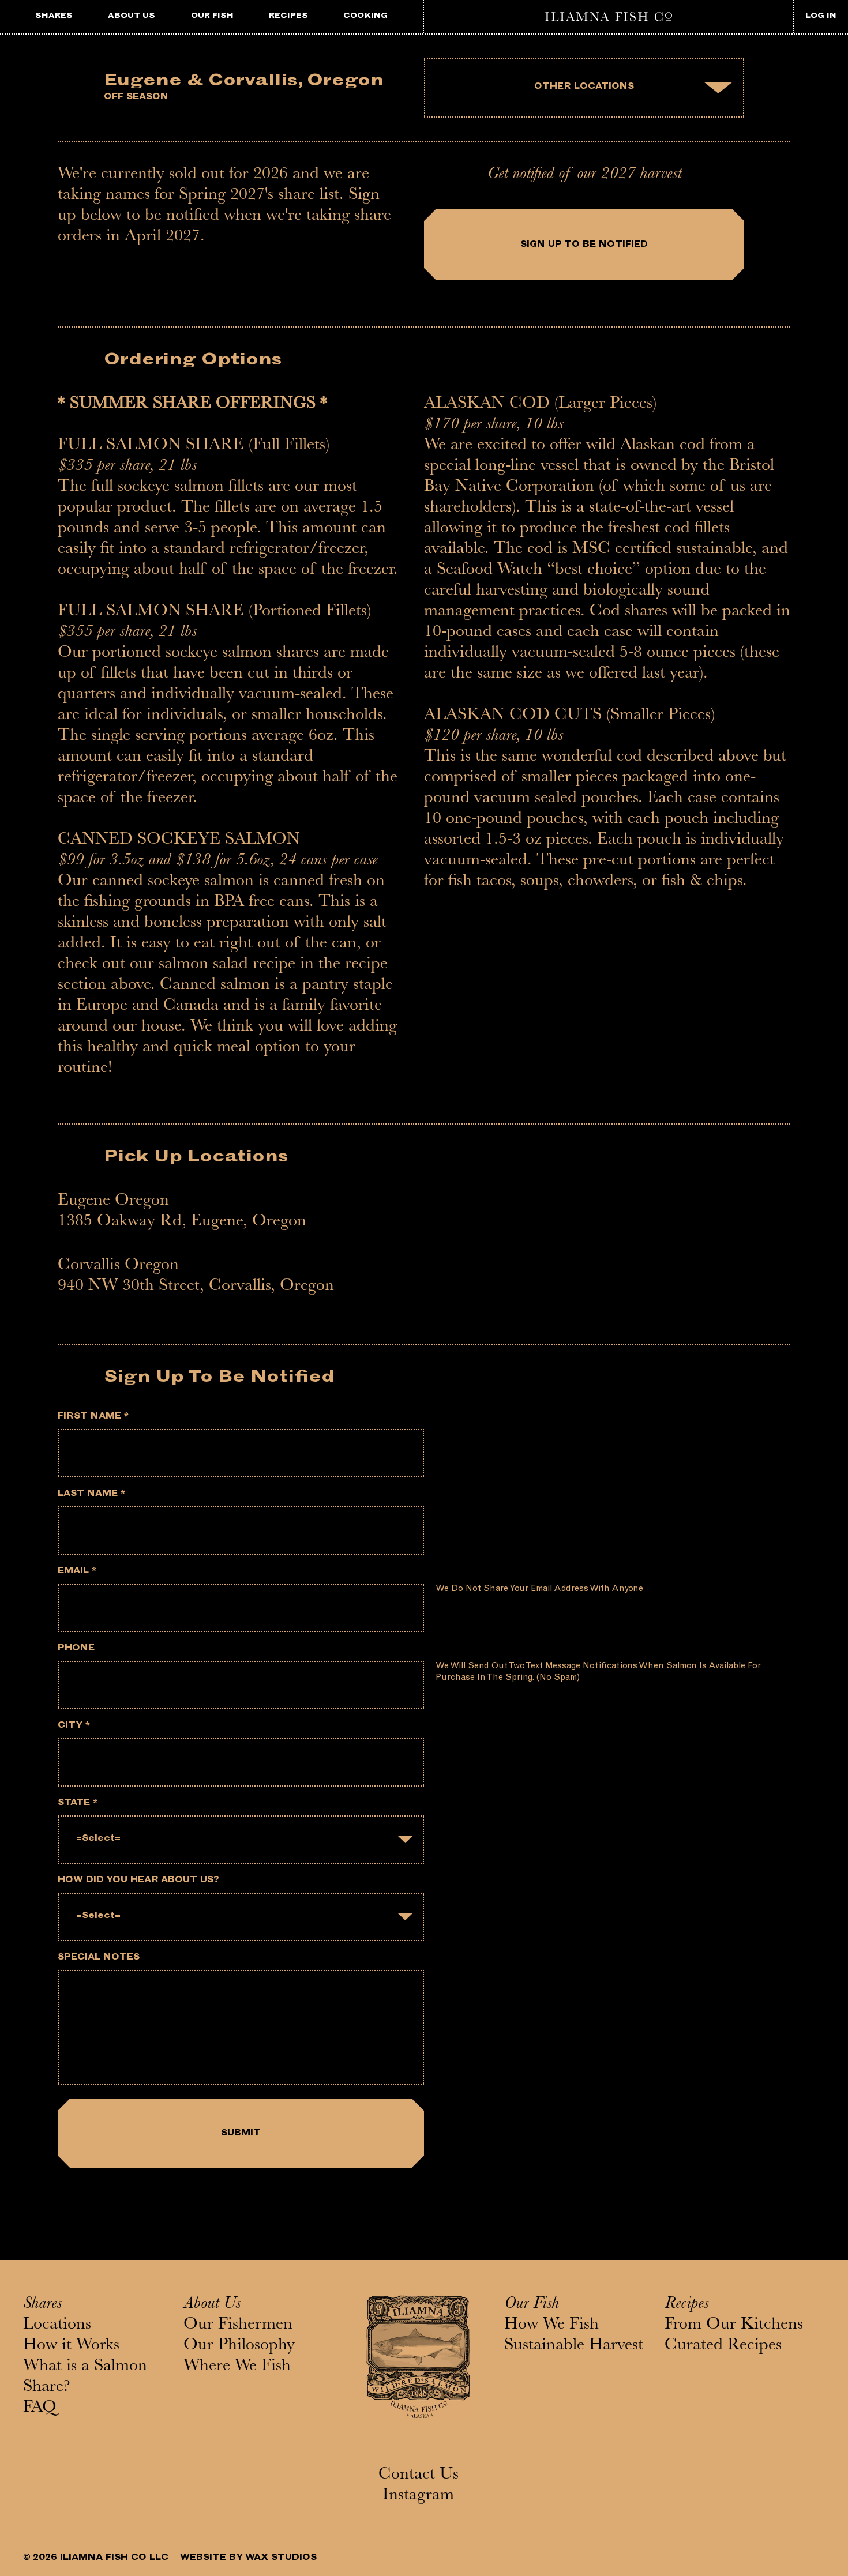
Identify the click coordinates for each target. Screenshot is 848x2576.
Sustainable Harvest (574, 2346)
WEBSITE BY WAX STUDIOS (248, 2558)
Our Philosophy (239, 2346)
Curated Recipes (723, 2346)
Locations (57, 2326)
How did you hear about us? (138, 1881)
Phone (76, 1649)
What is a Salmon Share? (85, 2378)
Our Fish (532, 2305)
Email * (77, 1572)
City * (74, 1726)
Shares (42, 2305)
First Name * (93, 1417)
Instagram (418, 2496)
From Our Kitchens (734, 2326)
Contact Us (419, 2476)
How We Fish (551, 2326)
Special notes (99, 1958)
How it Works (71, 2346)
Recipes (686, 2305)
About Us (212, 2305)
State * (78, 1804)
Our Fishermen (238, 2326)
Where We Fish (237, 2367)
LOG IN (821, 16)
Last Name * (91, 1494)
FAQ (40, 2409)
